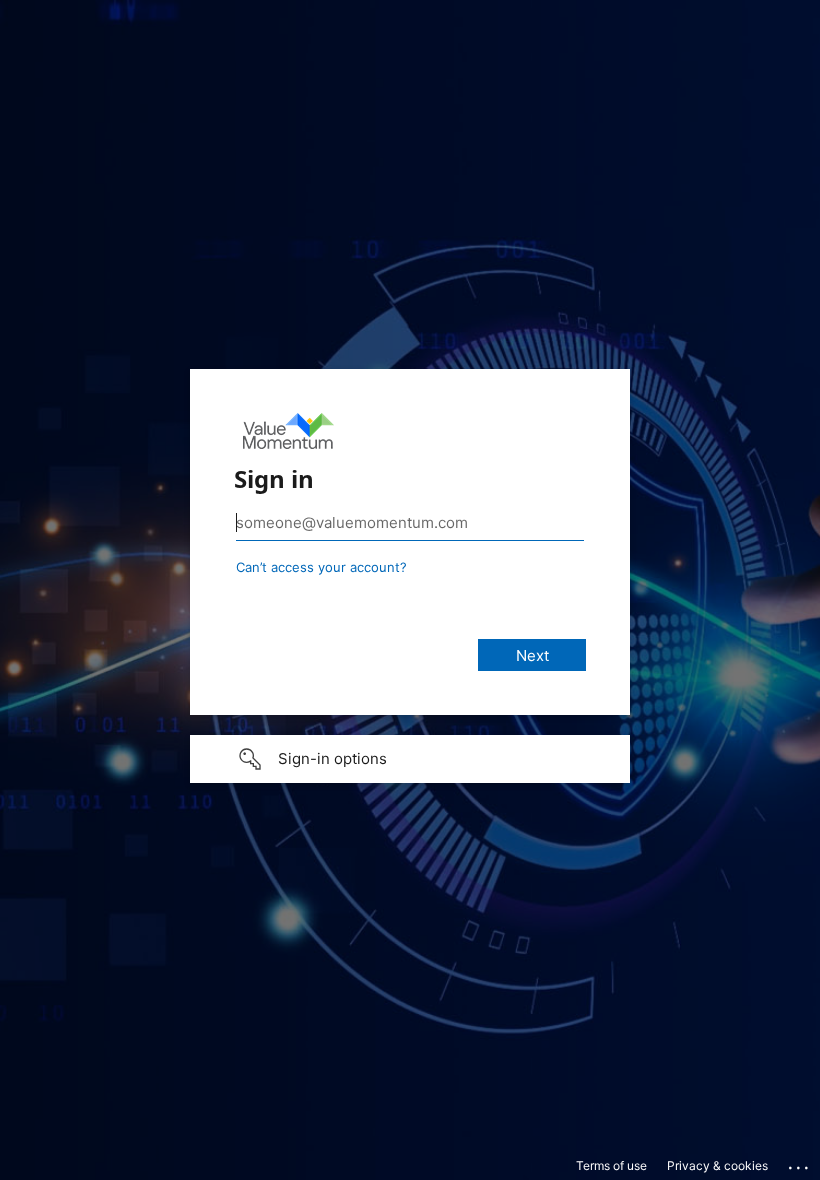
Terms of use (611, 1165)
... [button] (800, 1163)
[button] (410, 759)
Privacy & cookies (717, 1165)
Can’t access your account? (321, 567)
